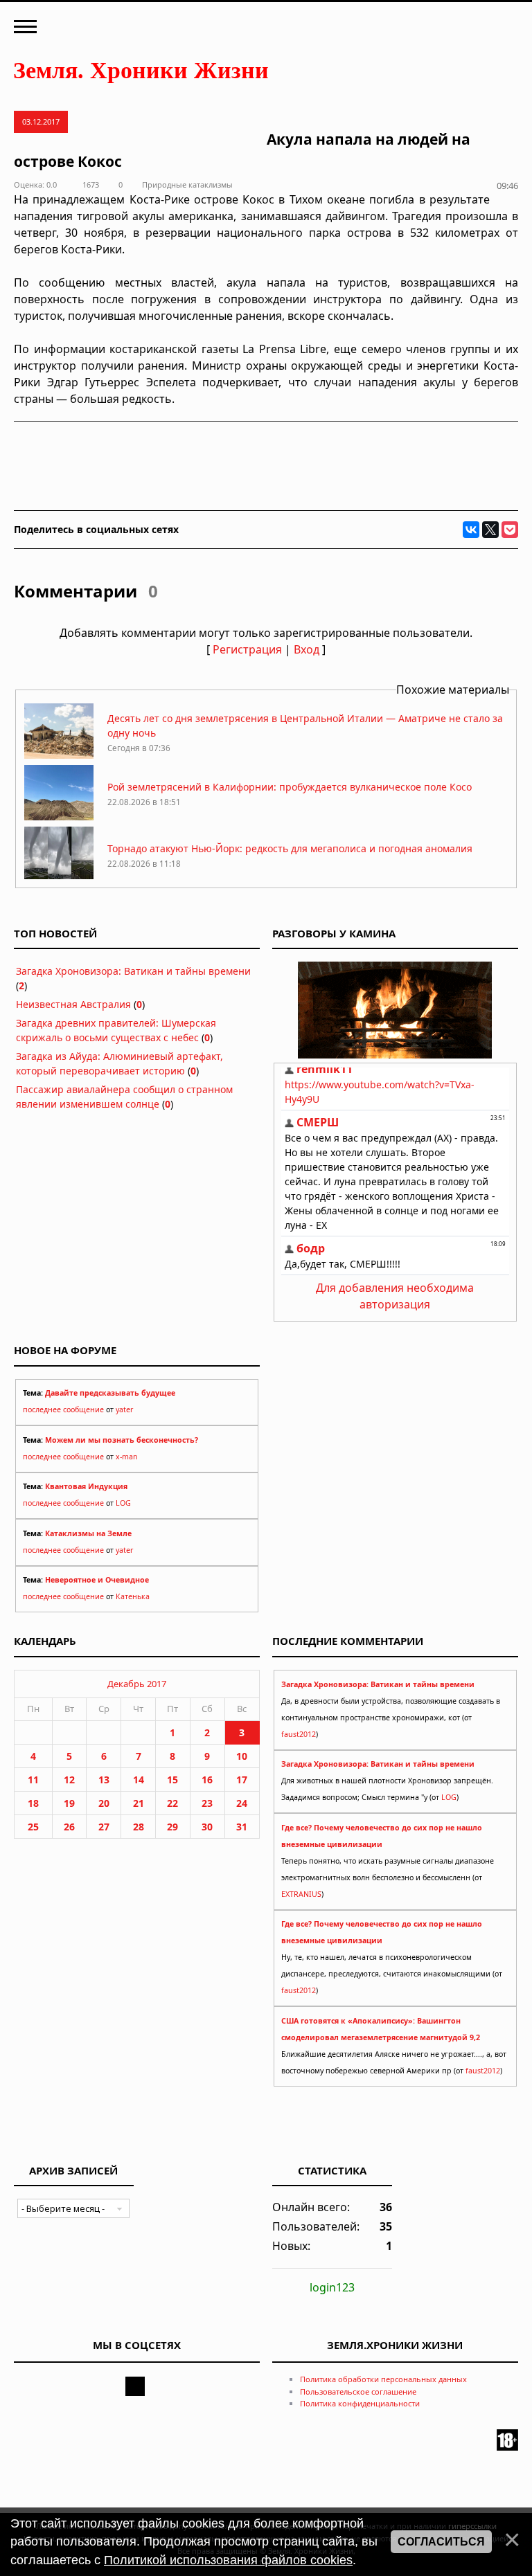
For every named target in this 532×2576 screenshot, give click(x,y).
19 (69, 1803)
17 (242, 1780)
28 (139, 1827)
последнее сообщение (63, 1409)
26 (69, 1827)
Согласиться (441, 2542)
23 (207, 1803)
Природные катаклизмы (187, 184)
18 (33, 1803)
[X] (490, 530)
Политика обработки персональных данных (383, 2379)
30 (207, 1827)
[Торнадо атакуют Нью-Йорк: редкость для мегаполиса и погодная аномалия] (59, 878)
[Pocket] (510, 530)
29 (172, 1827)
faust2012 (299, 1734)
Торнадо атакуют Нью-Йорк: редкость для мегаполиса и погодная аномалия (290, 848)
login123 (332, 2287)
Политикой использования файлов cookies (228, 2560)
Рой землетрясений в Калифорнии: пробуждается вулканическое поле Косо (290, 787)
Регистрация (247, 649)
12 (69, 1780)
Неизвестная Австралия (73, 1004)
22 (172, 1803)
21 (139, 1803)
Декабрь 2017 (137, 1684)
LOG (123, 1503)
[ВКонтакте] (471, 530)
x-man (127, 1457)
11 (33, 1780)
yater (124, 1409)
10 (242, 1756)
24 (242, 1803)
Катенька (133, 1596)
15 (172, 1780)
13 (104, 1780)
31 (242, 1827)
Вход (307, 649)
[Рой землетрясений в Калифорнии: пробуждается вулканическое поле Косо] (59, 817)
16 (207, 1780)
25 (33, 1827)
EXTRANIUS (301, 1894)
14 (139, 1780)
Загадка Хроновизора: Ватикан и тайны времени (133, 971)
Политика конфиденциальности (360, 2403)
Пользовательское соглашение (358, 2392)
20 (104, 1803)
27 (104, 1827)
